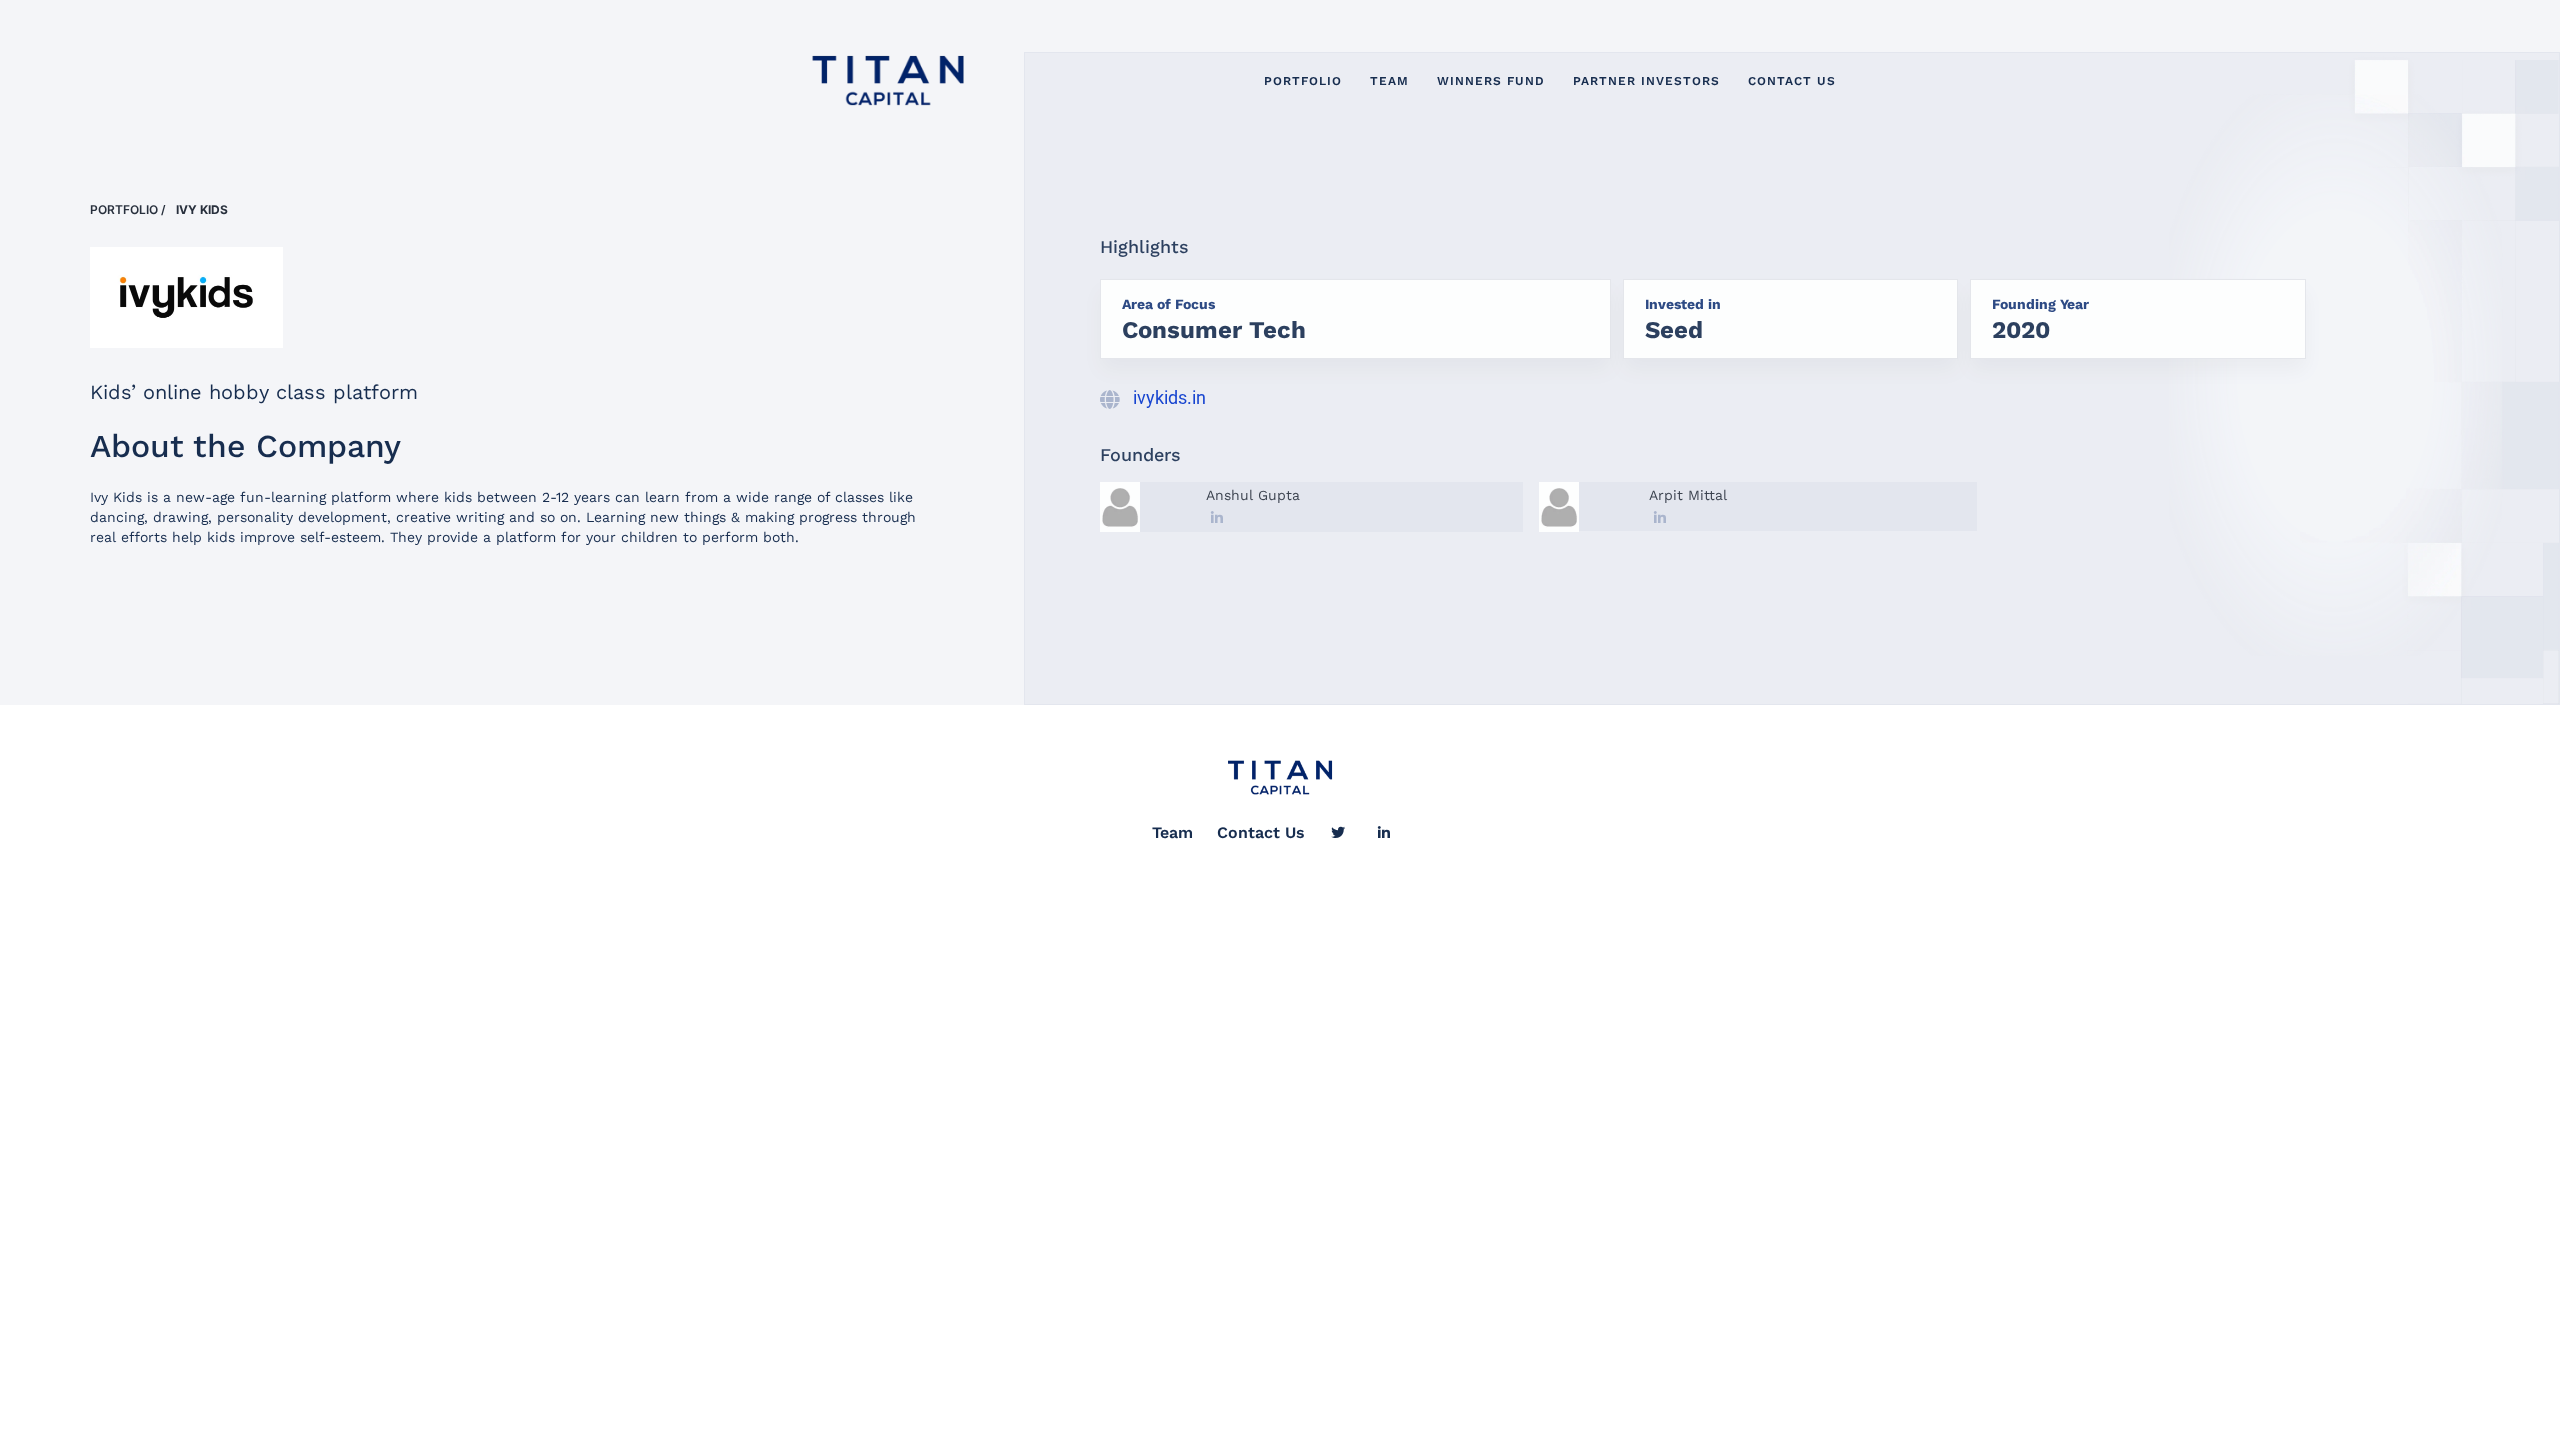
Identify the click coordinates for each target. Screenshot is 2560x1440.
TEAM (1389, 81)
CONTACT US (1792, 81)
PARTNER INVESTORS (1646, 81)
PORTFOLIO (1303, 81)
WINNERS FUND (1491, 81)
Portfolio (124, 209)
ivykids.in (1169, 397)
